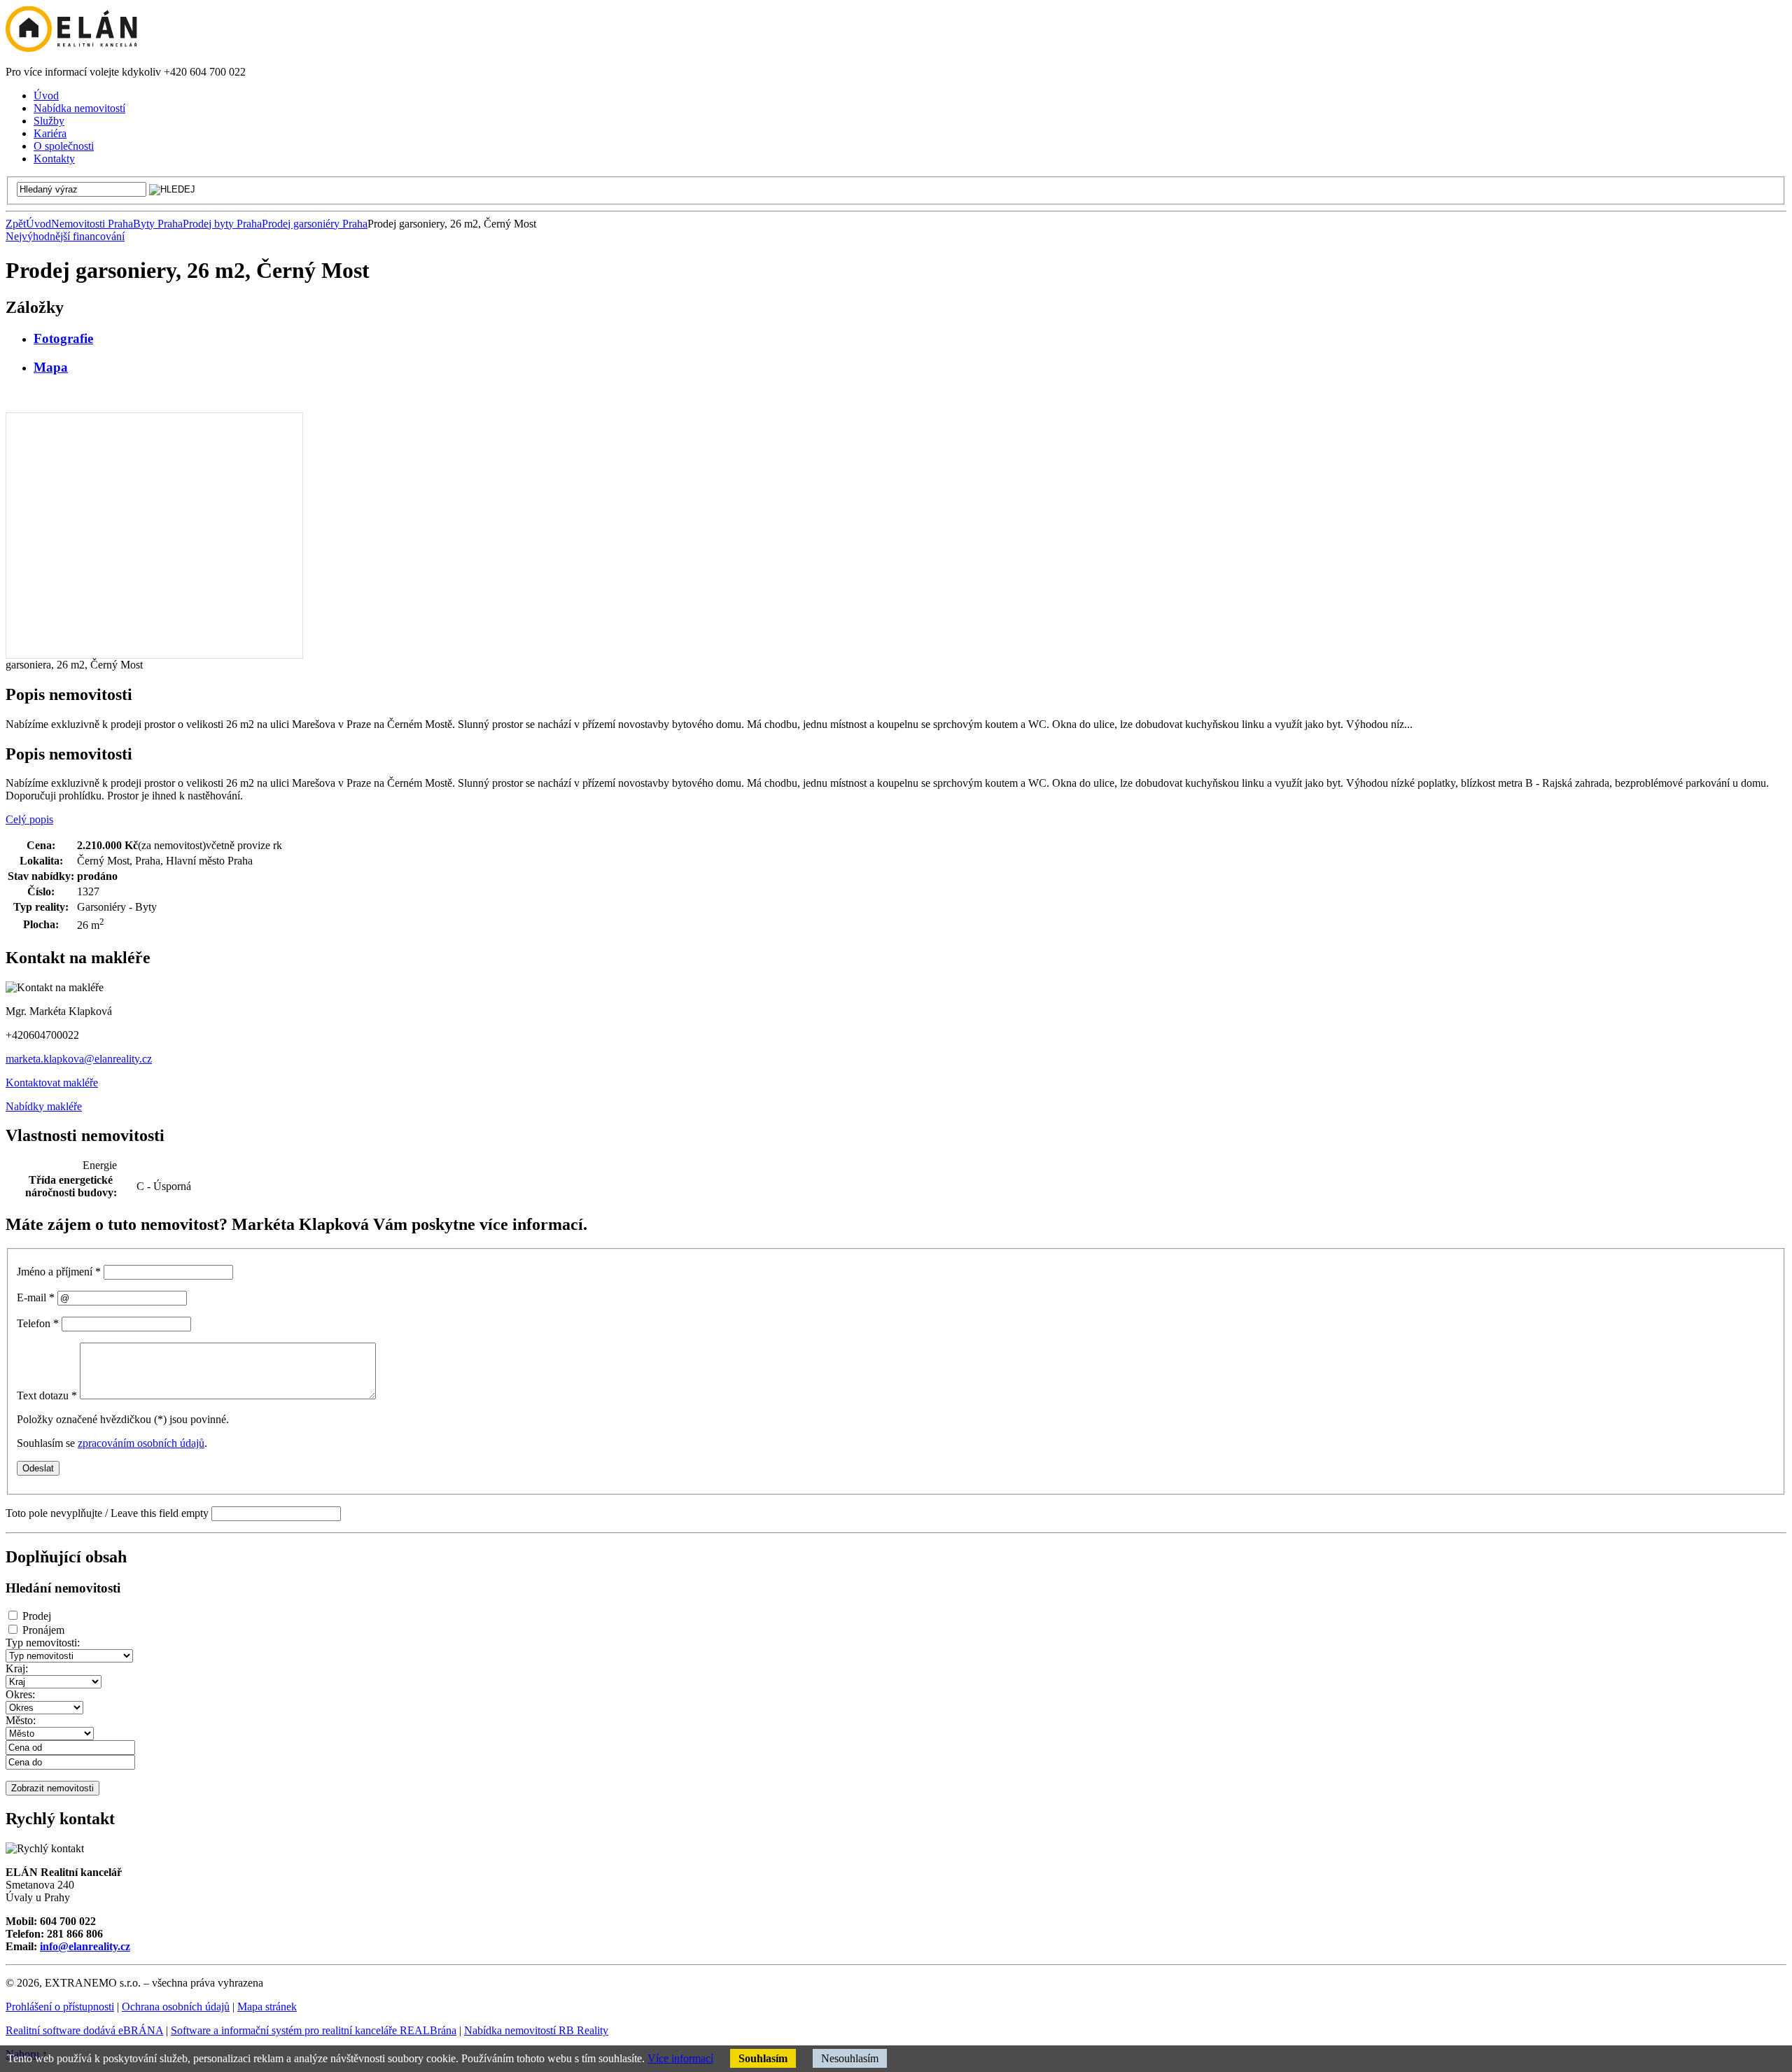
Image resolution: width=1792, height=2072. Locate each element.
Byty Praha (158, 224)
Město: (21, 1720)
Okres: (20, 1694)
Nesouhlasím (850, 2058)
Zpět (16, 224)
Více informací (680, 2058)
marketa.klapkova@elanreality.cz (79, 1059)
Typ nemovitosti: (43, 1643)
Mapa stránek (267, 2007)
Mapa (51, 367)
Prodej (37, 1616)
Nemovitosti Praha (92, 224)
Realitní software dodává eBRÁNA (84, 2030)
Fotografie (63, 338)
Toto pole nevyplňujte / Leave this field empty (107, 1513)
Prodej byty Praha (222, 224)
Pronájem (43, 1630)
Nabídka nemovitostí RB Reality (536, 2030)
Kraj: (17, 1668)
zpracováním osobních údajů (141, 1443)
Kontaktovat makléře (52, 1083)
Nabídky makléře (44, 1106)
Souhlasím (763, 2058)
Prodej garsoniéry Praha (315, 224)
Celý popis (29, 819)
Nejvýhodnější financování (65, 236)
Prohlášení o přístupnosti (60, 2007)
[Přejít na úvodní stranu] (71, 48)
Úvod (38, 224)
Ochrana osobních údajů (176, 2007)
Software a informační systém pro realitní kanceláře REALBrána (314, 2030)
